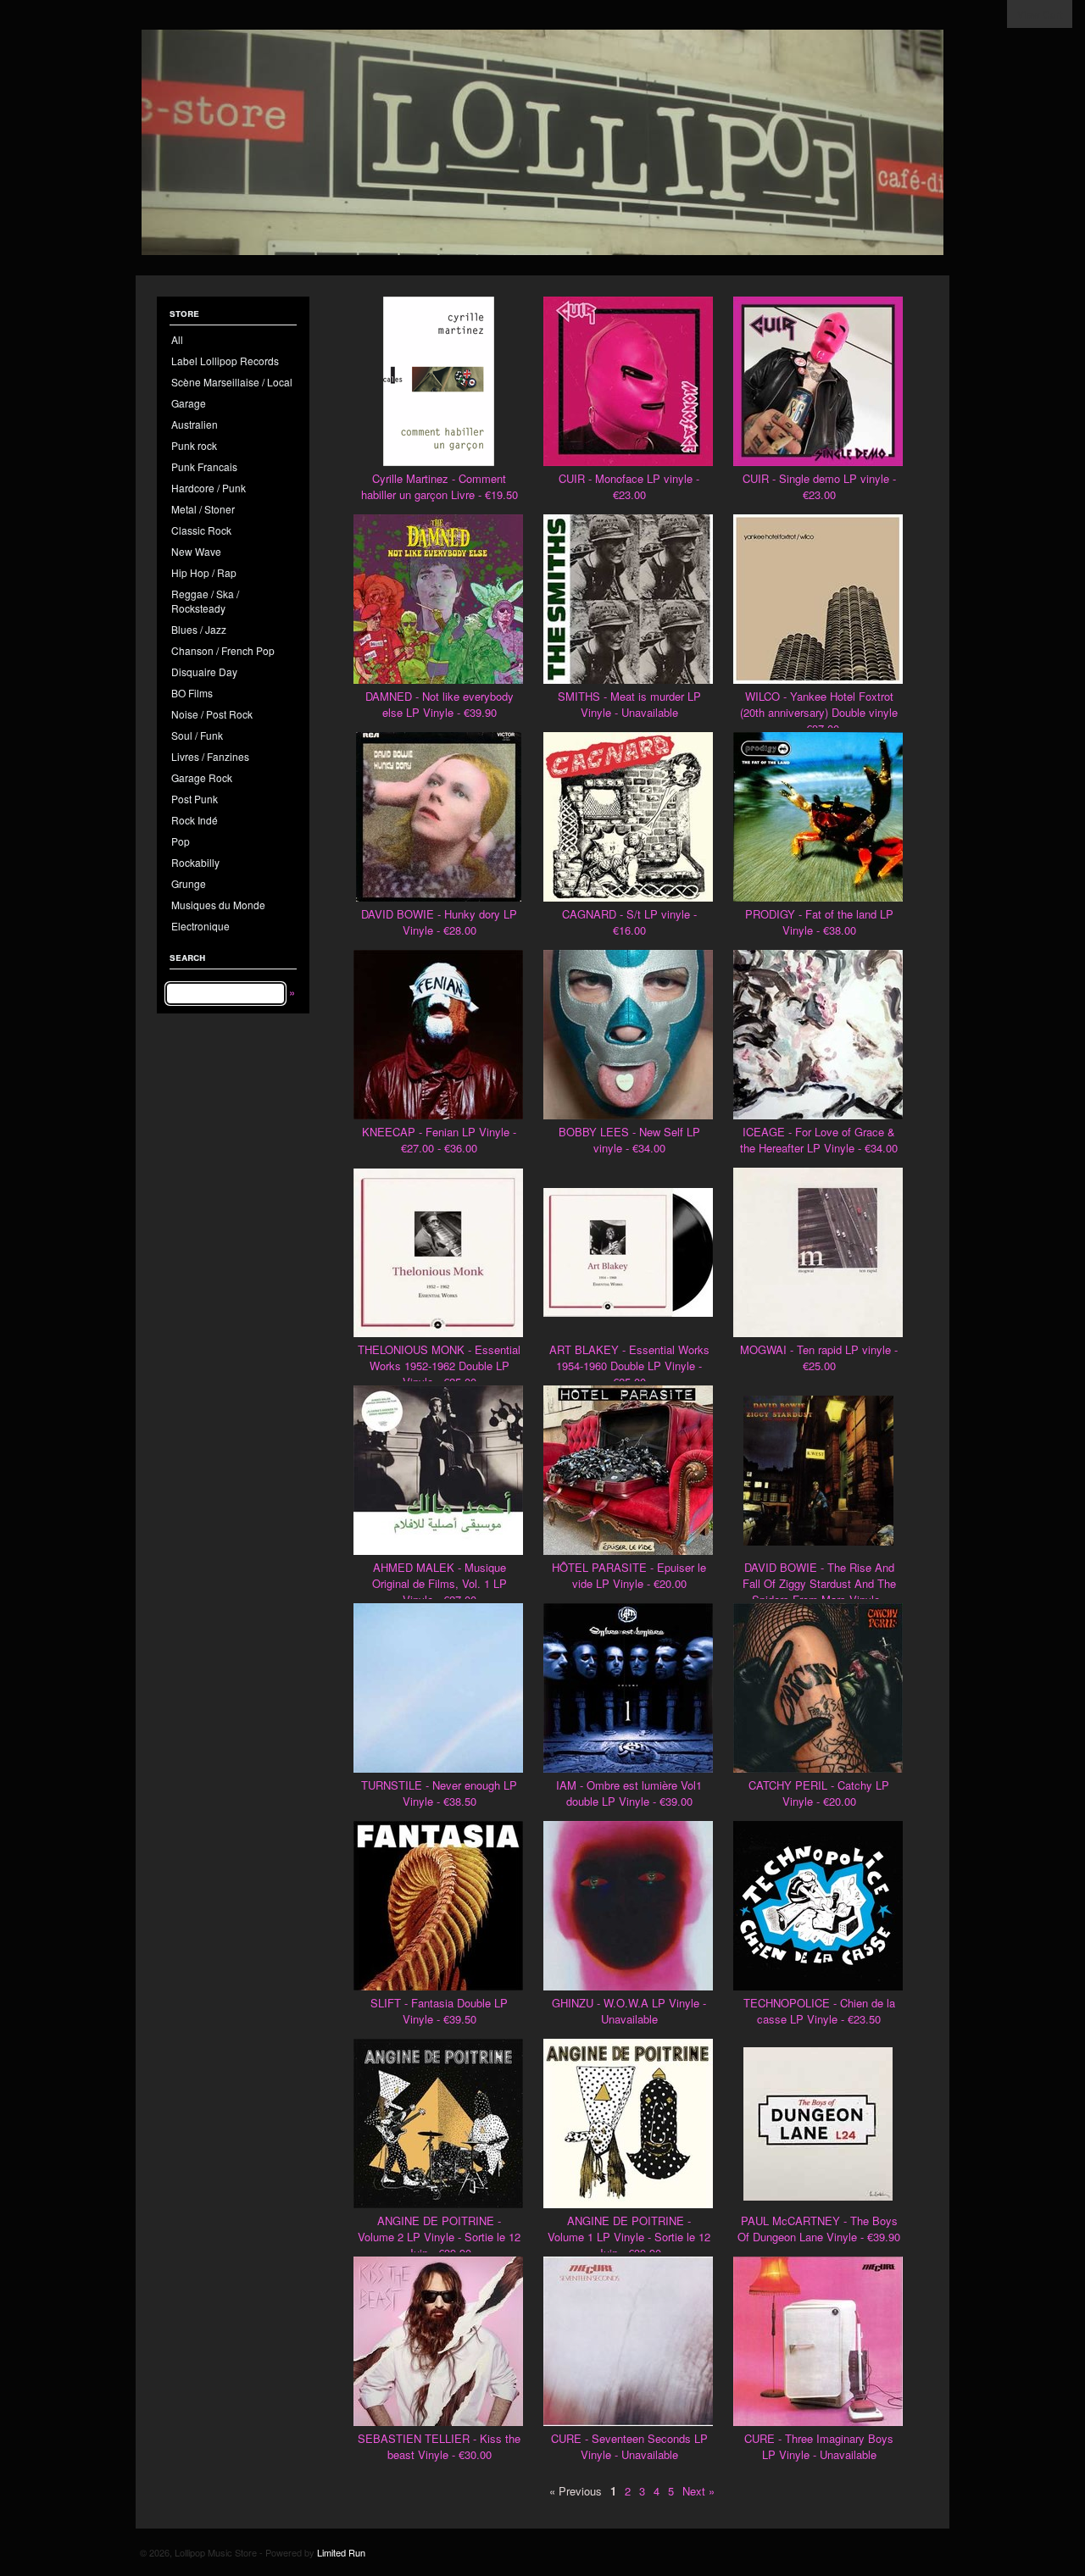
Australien (195, 424)
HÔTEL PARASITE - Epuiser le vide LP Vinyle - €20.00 (629, 1575)
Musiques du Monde (218, 905)
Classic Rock (201, 530)
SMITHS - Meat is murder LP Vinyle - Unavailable (629, 704)
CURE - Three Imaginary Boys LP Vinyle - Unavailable (819, 2446)
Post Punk (195, 799)
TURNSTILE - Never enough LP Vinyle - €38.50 (439, 1793)
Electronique (200, 926)
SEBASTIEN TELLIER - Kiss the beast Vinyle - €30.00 (439, 2446)
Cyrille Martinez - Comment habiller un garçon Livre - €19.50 (440, 486)
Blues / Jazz (199, 629)
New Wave (196, 551)
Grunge (189, 883)
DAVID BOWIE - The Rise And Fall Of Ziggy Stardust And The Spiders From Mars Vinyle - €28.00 (819, 1591)
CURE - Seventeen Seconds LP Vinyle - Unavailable (629, 2446)
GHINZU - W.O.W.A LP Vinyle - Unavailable (629, 2011)
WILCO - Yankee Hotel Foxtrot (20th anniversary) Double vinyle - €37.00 (819, 712)
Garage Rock (202, 777)
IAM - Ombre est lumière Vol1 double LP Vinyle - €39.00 (629, 1793)
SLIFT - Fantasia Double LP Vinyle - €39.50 (439, 2011)
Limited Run (341, 2552)
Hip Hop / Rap (204, 572)
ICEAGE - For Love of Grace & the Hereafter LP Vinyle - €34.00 (819, 1140)
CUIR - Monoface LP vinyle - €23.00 (629, 486)
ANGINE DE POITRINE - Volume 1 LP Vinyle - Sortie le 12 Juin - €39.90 (629, 2237)
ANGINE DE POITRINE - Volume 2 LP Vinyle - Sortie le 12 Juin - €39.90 (439, 2237)
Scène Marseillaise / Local (232, 382)
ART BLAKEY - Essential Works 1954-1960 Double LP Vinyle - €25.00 (629, 1366)
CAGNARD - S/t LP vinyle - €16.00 (629, 922)
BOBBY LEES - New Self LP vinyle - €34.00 (629, 1140)
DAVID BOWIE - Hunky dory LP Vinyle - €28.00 (439, 922)
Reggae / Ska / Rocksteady (205, 601)
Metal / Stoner (203, 509)
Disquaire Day (204, 672)
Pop (181, 841)
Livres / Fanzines (210, 756)
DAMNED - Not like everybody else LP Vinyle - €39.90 (440, 704)
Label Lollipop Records (225, 361)
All (177, 339)
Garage (189, 403)
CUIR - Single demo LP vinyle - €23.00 (819, 486)
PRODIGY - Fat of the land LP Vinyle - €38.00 (819, 922)
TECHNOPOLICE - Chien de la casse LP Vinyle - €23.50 (819, 2011)
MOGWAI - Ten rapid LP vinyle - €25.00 (819, 1357)
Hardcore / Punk (209, 488)
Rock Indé (195, 820)
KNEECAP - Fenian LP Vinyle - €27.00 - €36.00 (439, 1140)
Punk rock (194, 445)
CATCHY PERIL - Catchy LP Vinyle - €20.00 (819, 1793)
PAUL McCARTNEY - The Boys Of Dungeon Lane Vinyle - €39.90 (819, 2229)
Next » (698, 2491)
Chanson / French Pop (223, 650)
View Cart (1040, 14)
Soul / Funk (197, 735)
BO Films (192, 693)
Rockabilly (195, 862)
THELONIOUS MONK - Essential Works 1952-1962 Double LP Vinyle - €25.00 (439, 1366)
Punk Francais (204, 466)
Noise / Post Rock (212, 714)
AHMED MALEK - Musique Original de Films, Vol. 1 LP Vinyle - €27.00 (440, 1583)
